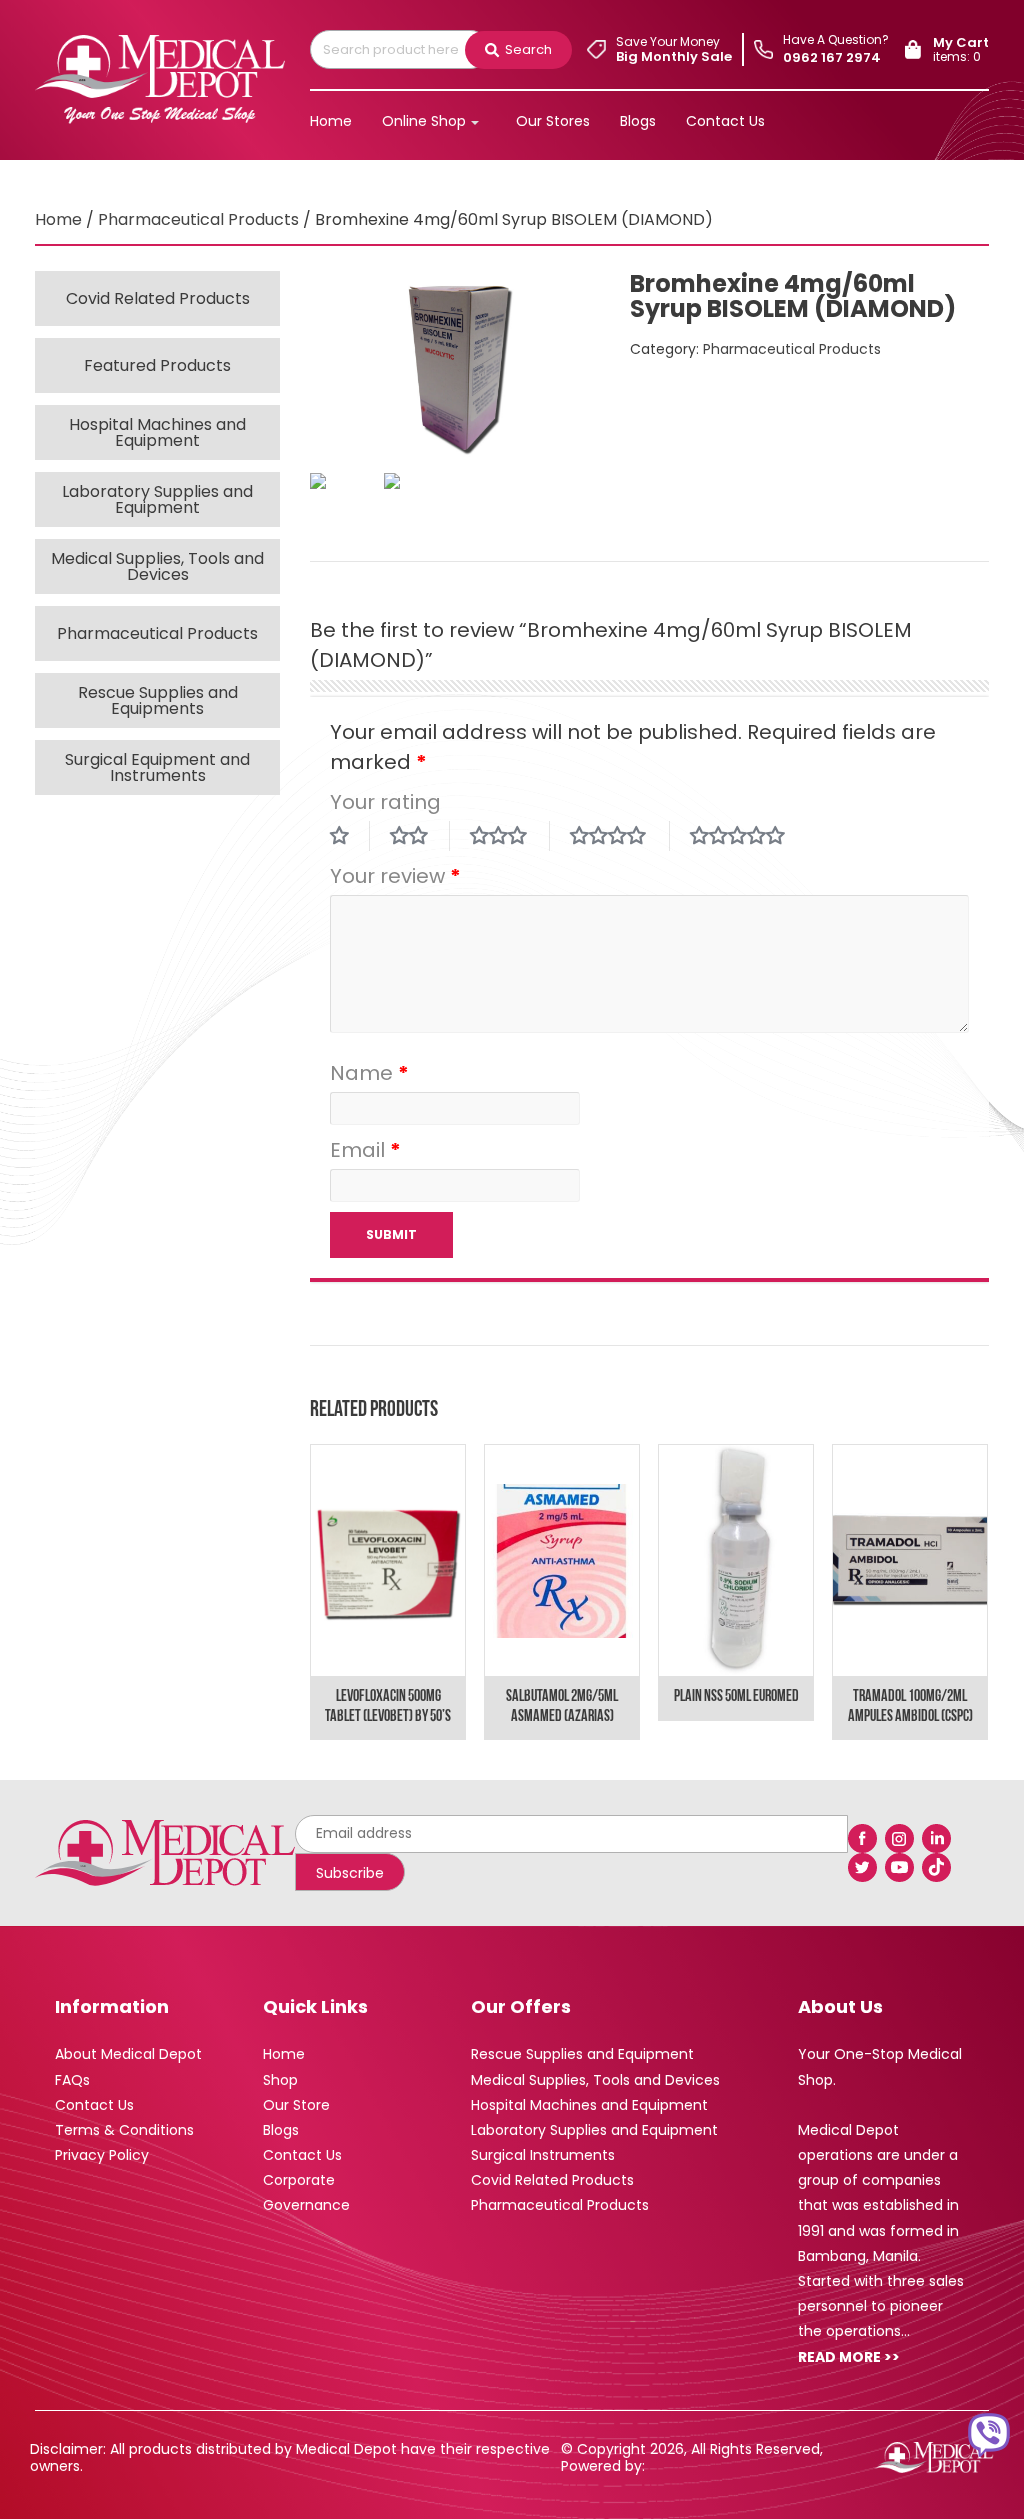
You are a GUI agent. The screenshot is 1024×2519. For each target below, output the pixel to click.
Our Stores (553, 121)
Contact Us (725, 121)
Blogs (638, 121)
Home (331, 121)
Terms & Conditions (124, 2130)
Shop (280, 2080)
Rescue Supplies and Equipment (582, 2054)
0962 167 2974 (832, 57)
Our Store (296, 2105)
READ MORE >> (849, 2357)
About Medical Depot (128, 2054)
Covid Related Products (158, 298)
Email (365, 1150)
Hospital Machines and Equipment (157, 432)
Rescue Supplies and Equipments (158, 700)
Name (369, 1073)
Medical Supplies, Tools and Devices (157, 566)
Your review (395, 876)
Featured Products (157, 365)
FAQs (72, 2080)
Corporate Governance (306, 2192)
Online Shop (424, 121)
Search (528, 49)
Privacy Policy (102, 2155)
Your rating (385, 802)
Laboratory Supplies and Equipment (157, 499)
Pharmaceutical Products (198, 219)
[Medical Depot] (160, 76)
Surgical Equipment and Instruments (157, 767)
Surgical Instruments (543, 2155)
